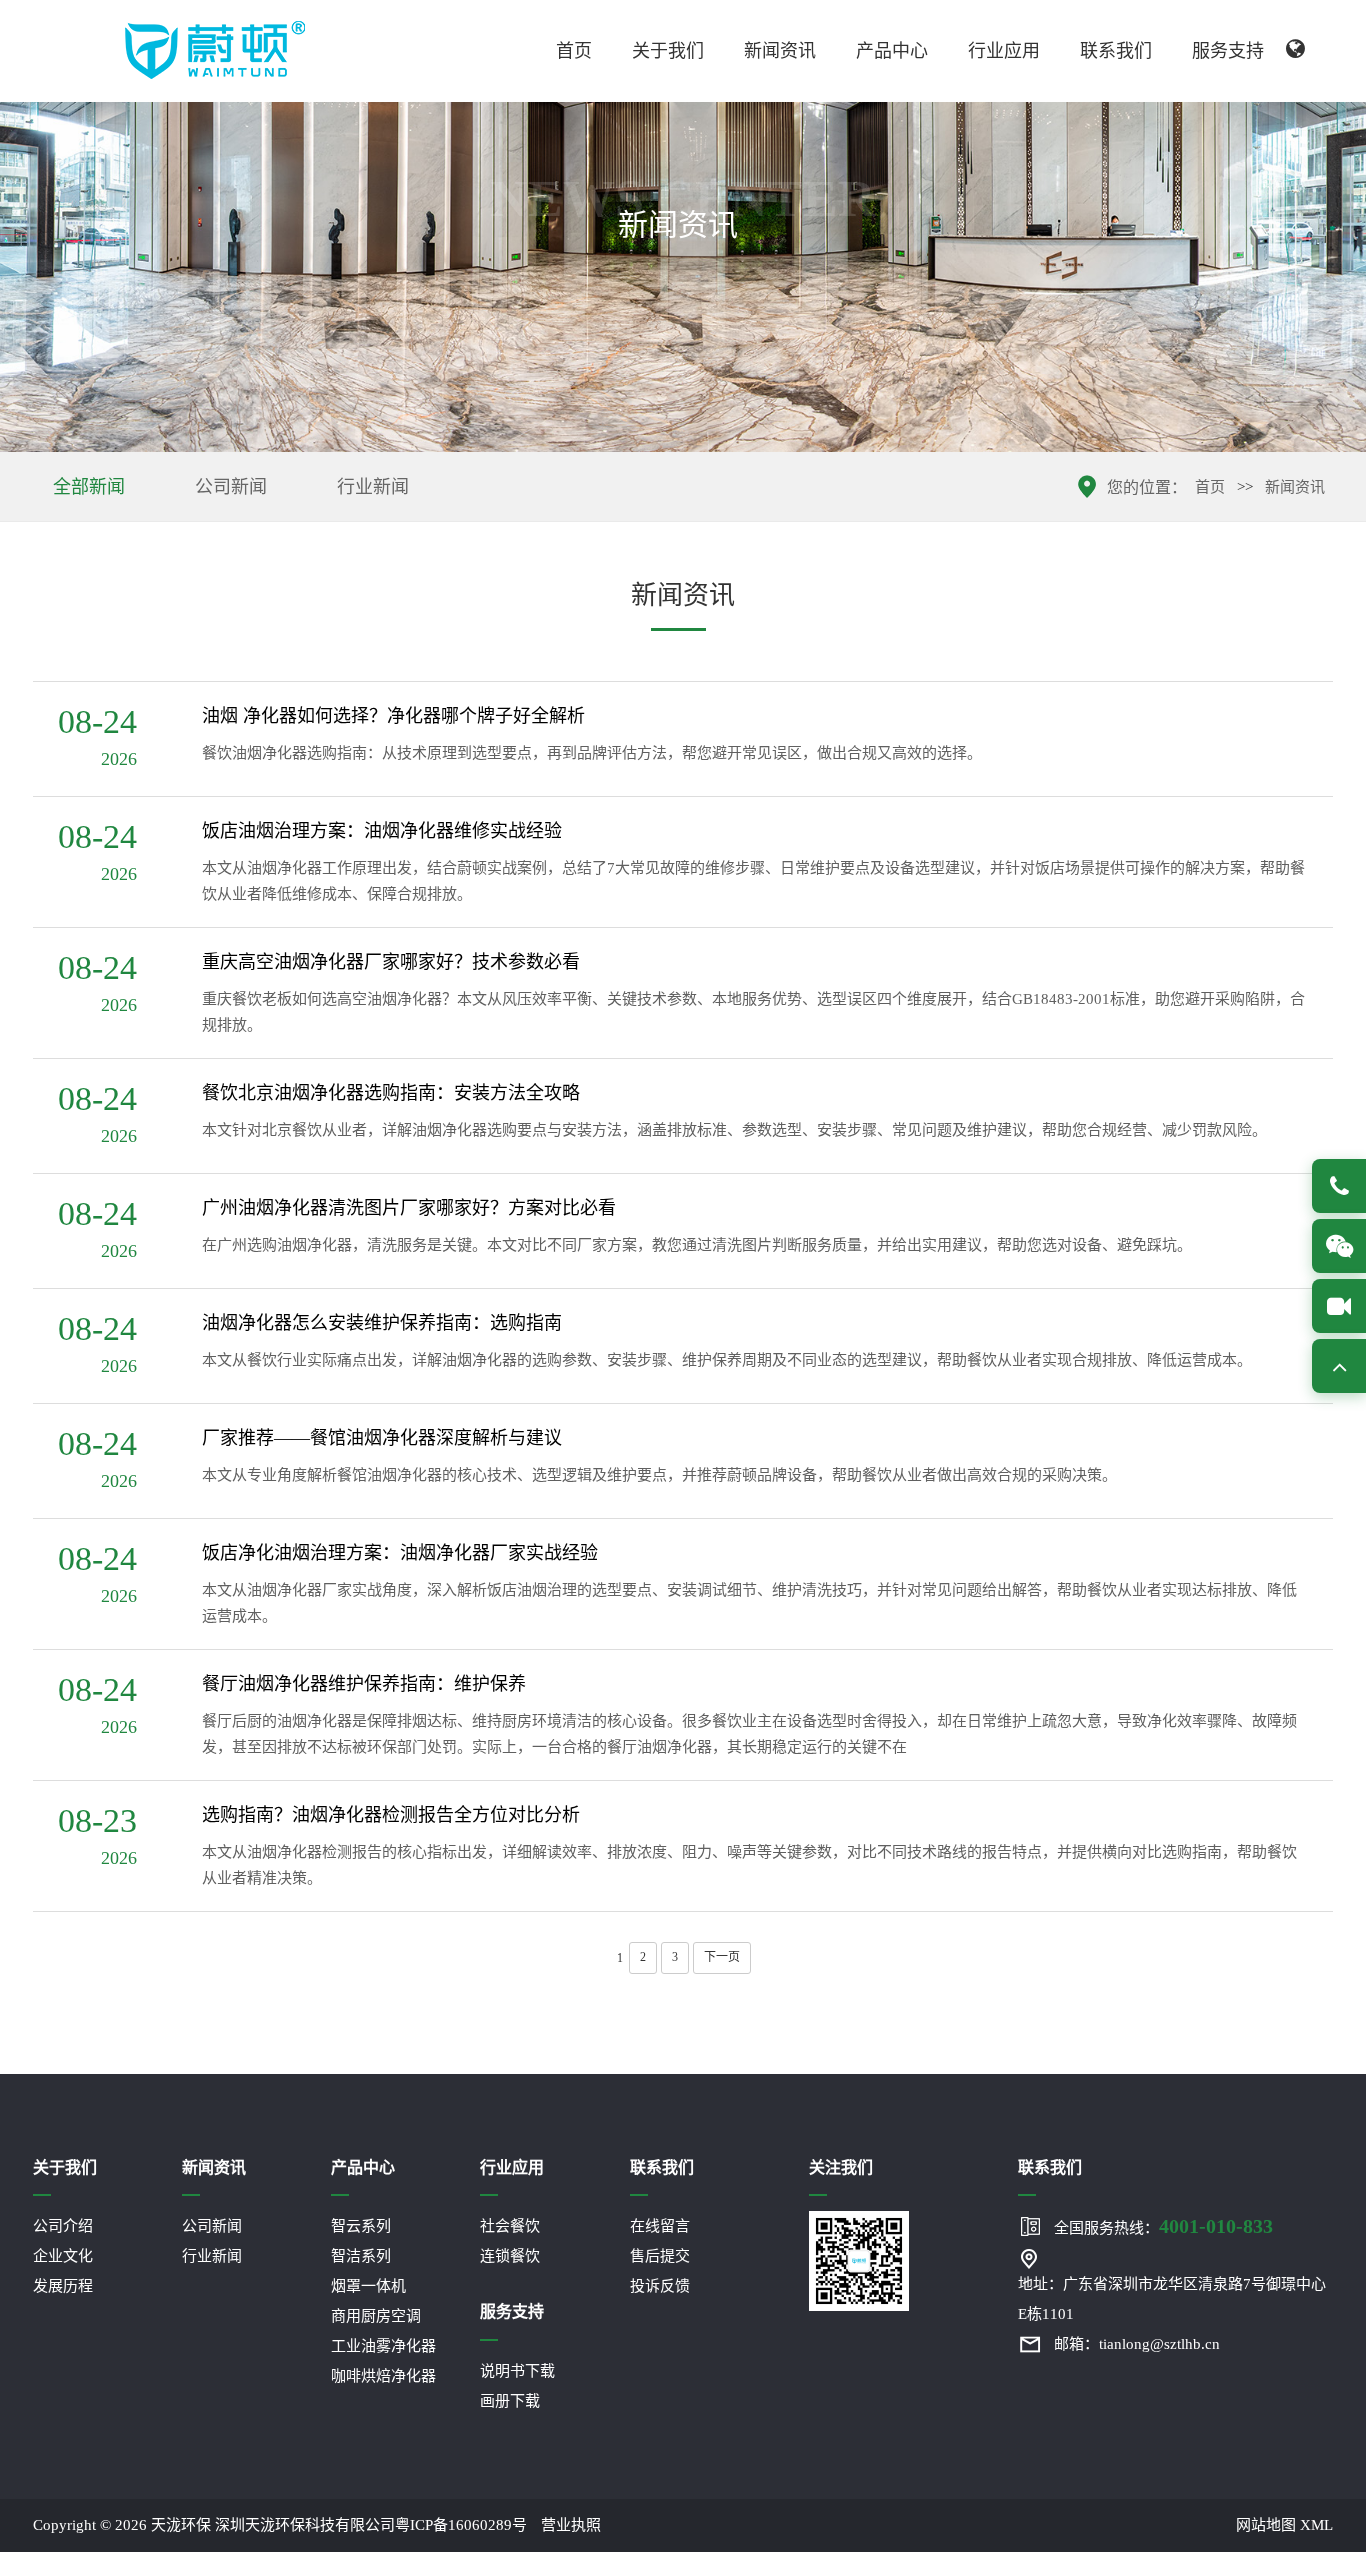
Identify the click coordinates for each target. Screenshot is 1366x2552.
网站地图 (1266, 2525)
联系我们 (1116, 51)
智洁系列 (361, 2256)
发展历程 (63, 2286)
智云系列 (361, 2226)
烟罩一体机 (368, 2286)
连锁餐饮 (510, 2256)
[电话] (1339, 1186)
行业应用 (1004, 51)
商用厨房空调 (376, 2316)
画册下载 (510, 2401)
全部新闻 (89, 487)
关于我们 (668, 51)
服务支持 (1228, 51)
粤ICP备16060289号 (461, 2525)
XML (1316, 2525)
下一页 (722, 1957)
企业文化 (63, 2256)
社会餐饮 (510, 2226)
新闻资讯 (780, 51)
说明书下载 (517, 2371)
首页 (574, 51)
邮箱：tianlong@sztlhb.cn (1137, 2344)
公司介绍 (63, 2226)
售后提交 (660, 2256)
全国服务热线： (1163, 2226)
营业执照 (571, 2525)
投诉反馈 (660, 2286)
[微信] (1339, 1246)
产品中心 (892, 51)
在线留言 (660, 2226)
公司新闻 (231, 487)
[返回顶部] (1339, 1366)
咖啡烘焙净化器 (383, 2376)
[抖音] (1339, 1306)
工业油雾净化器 (383, 2346)
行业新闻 (373, 487)
